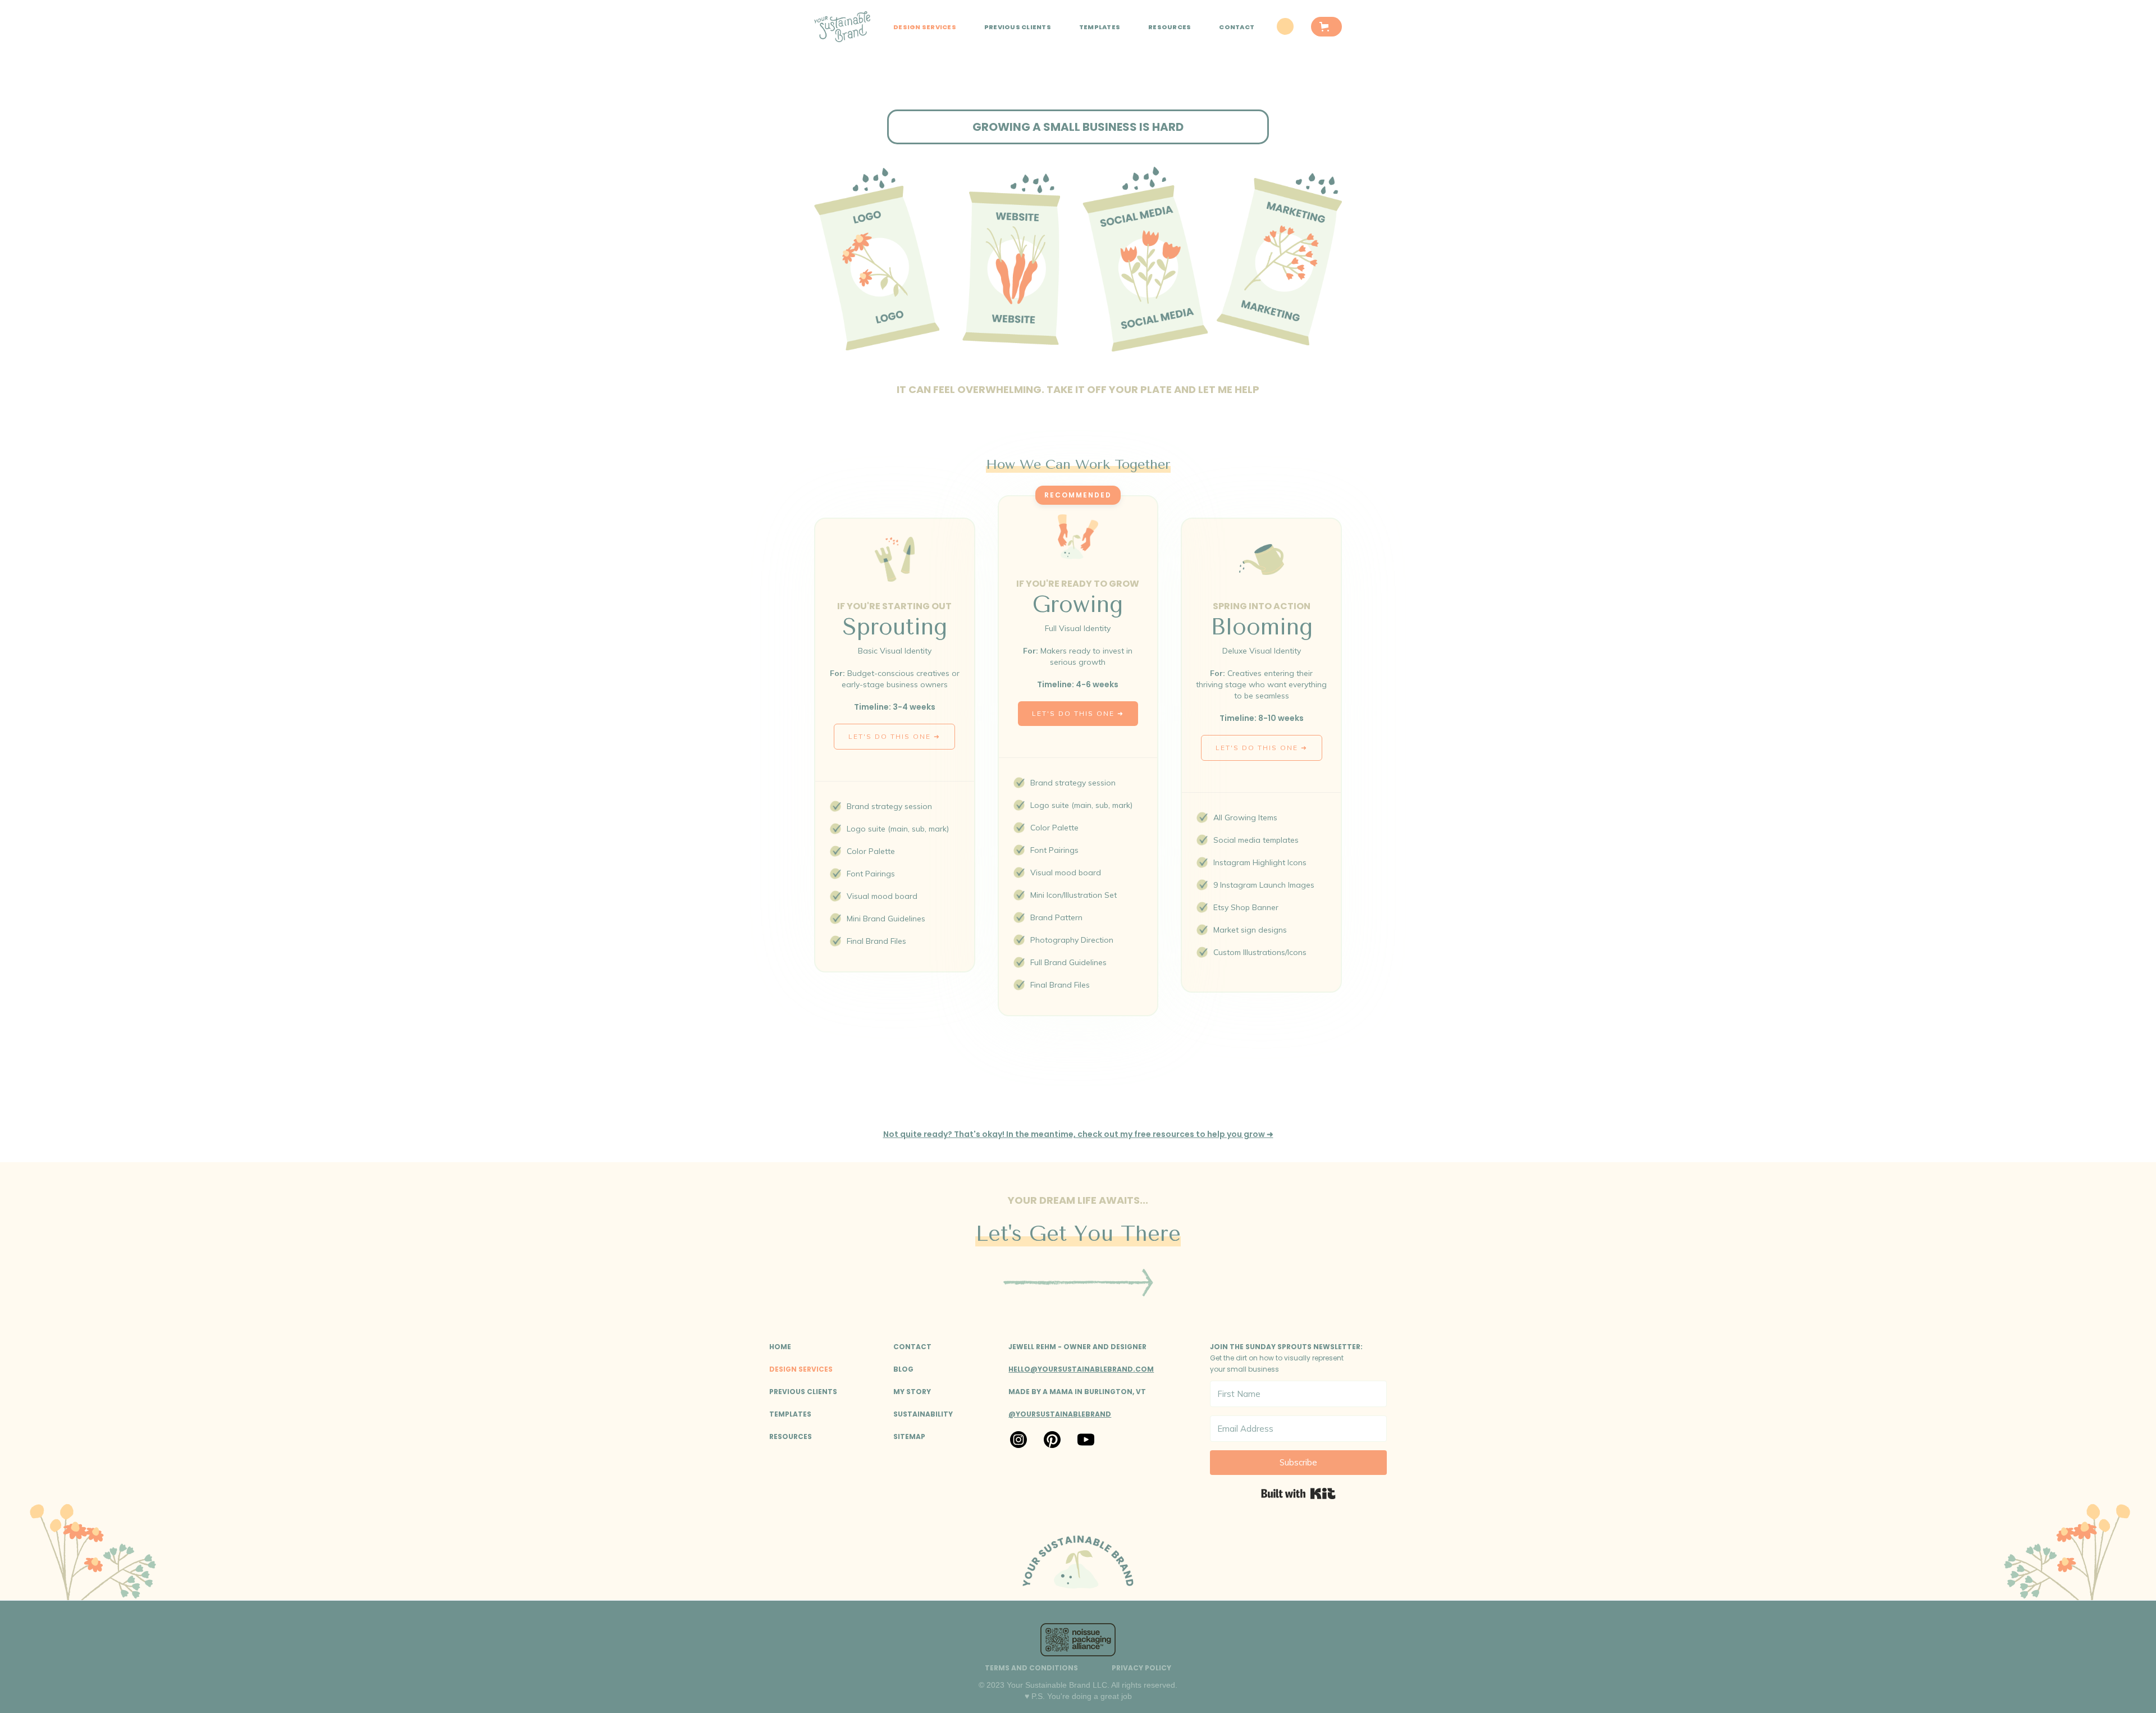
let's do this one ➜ (894, 736)
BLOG (903, 1369)
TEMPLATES (1100, 27)
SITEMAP (909, 1436)
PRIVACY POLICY (1141, 1668)
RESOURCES (1170, 27)
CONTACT (1237, 27)
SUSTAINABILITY (923, 1414)
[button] (1326, 27)
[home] (842, 27)
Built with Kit (1298, 1493)
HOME (780, 1347)
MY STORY (912, 1392)
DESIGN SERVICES (801, 1369)
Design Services (925, 27)
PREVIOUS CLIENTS (1018, 27)
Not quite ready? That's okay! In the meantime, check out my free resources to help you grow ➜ (1078, 1134)
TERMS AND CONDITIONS (1031, 1668)
